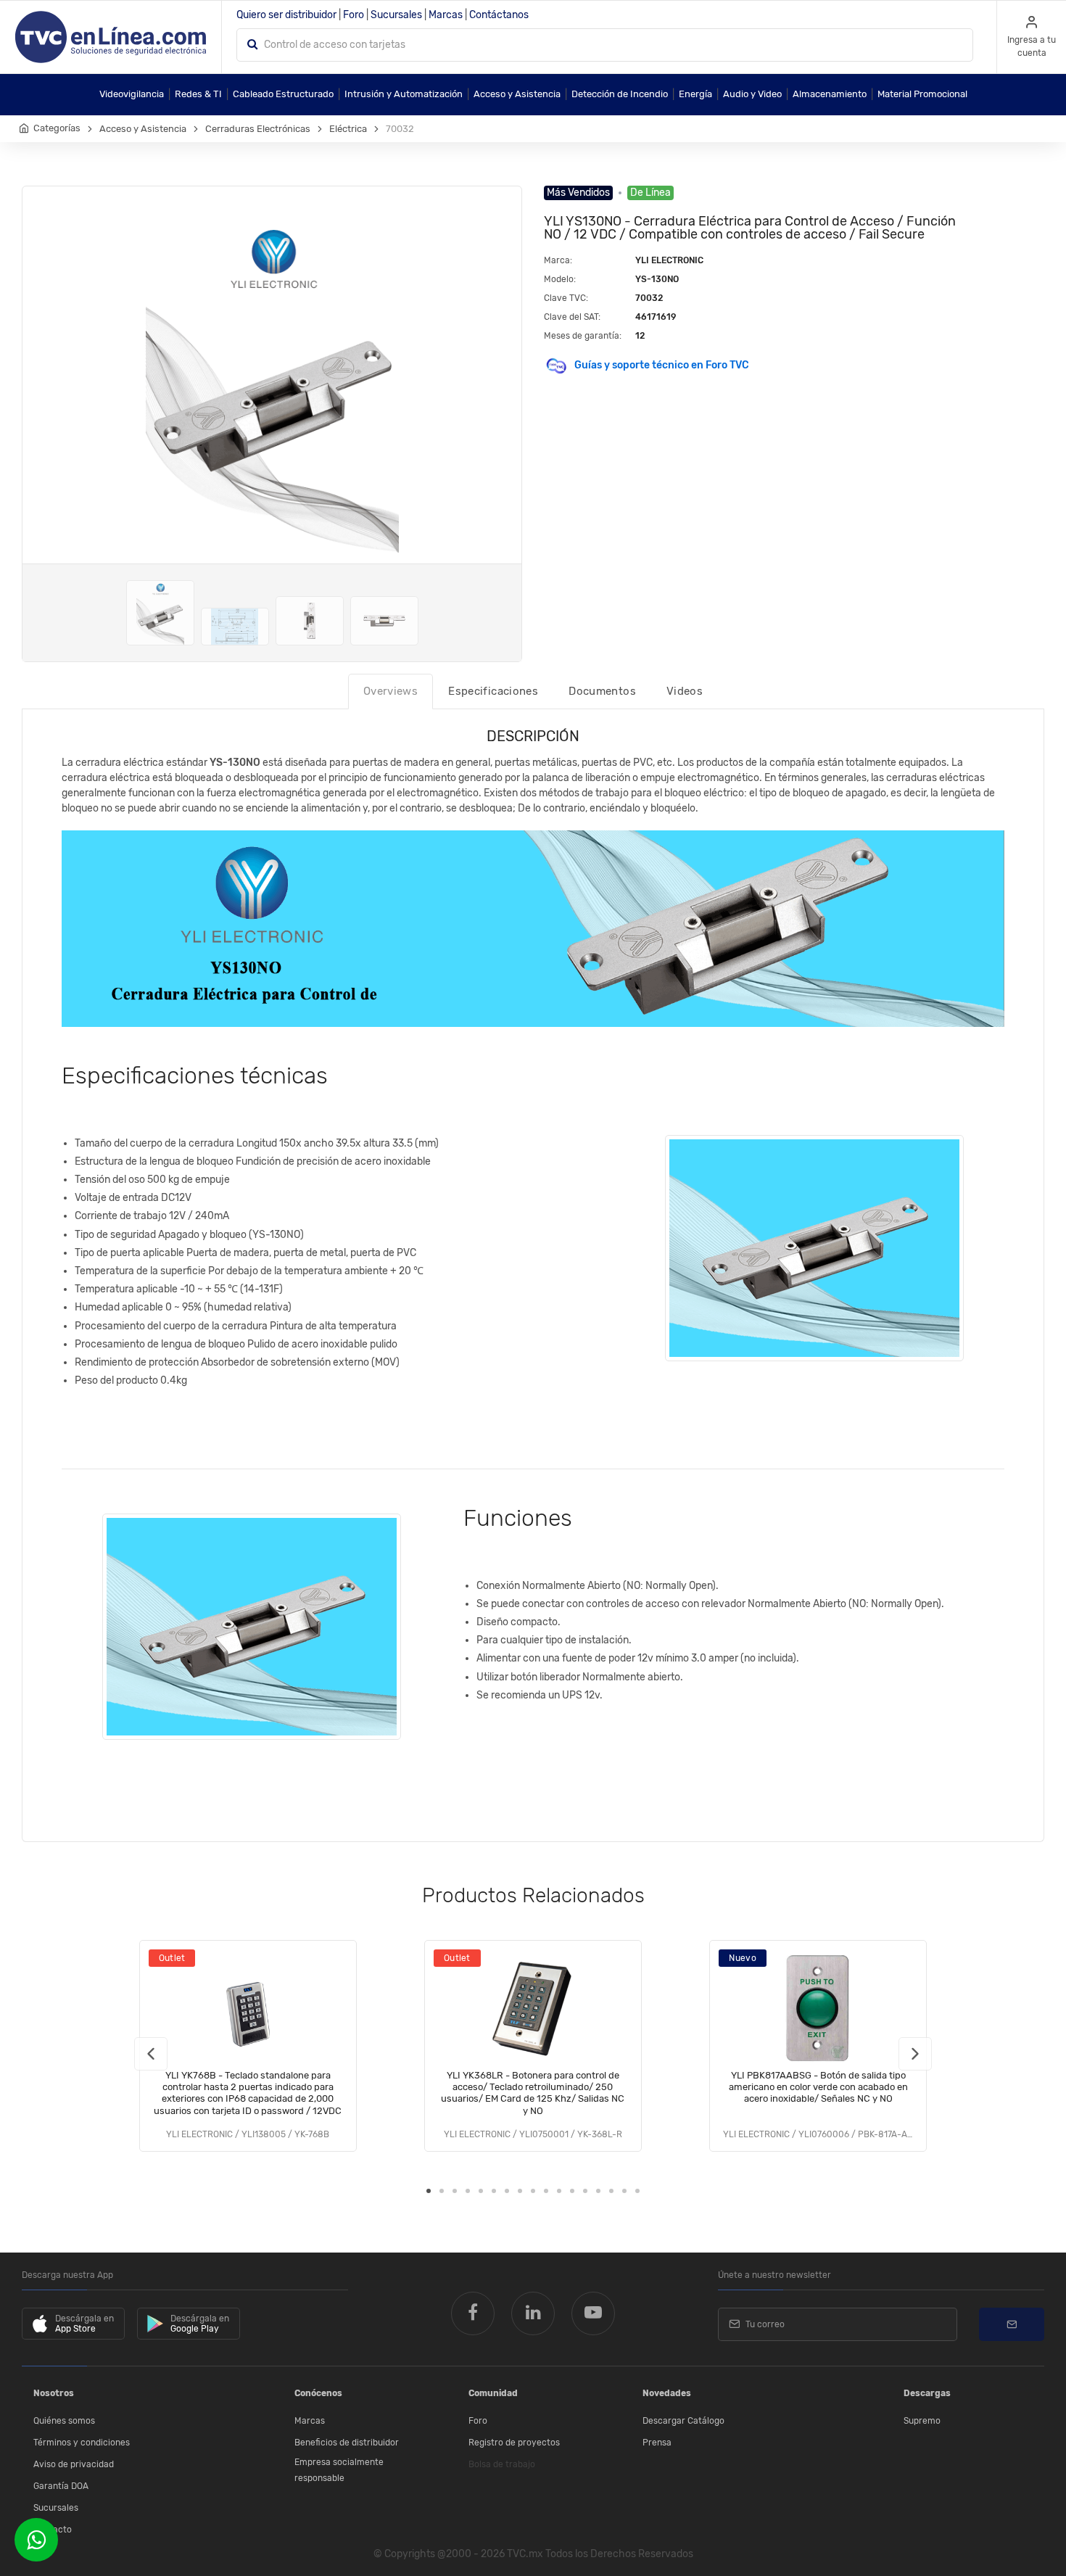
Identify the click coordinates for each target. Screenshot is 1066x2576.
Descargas (927, 2393)
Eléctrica (348, 129)
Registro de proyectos (514, 2443)
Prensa (657, 2443)
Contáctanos (499, 15)
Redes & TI (198, 94)
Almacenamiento (830, 94)
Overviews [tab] (391, 691)
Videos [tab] (685, 691)
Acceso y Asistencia (517, 94)
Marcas (446, 15)
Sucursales (396, 15)
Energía (695, 94)
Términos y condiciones (82, 2443)
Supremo (922, 2421)
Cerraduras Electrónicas (258, 129)
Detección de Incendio (620, 94)
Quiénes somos (64, 2421)
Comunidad (493, 2393)
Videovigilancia (132, 94)
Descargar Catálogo (683, 2421)
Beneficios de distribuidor (347, 2443)
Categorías (57, 128)
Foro (354, 15)
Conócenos (318, 2393)
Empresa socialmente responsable (339, 2470)
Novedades (667, 2393)
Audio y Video (752, 94)
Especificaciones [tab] (493, 691)
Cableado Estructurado (283, 94)
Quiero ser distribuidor (286, 15)
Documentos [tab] (602, 691)
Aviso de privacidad (74, 2464)
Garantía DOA (61, 2486)
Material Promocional (922, 94)
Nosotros (54, 2393)
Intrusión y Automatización (404, 94)
